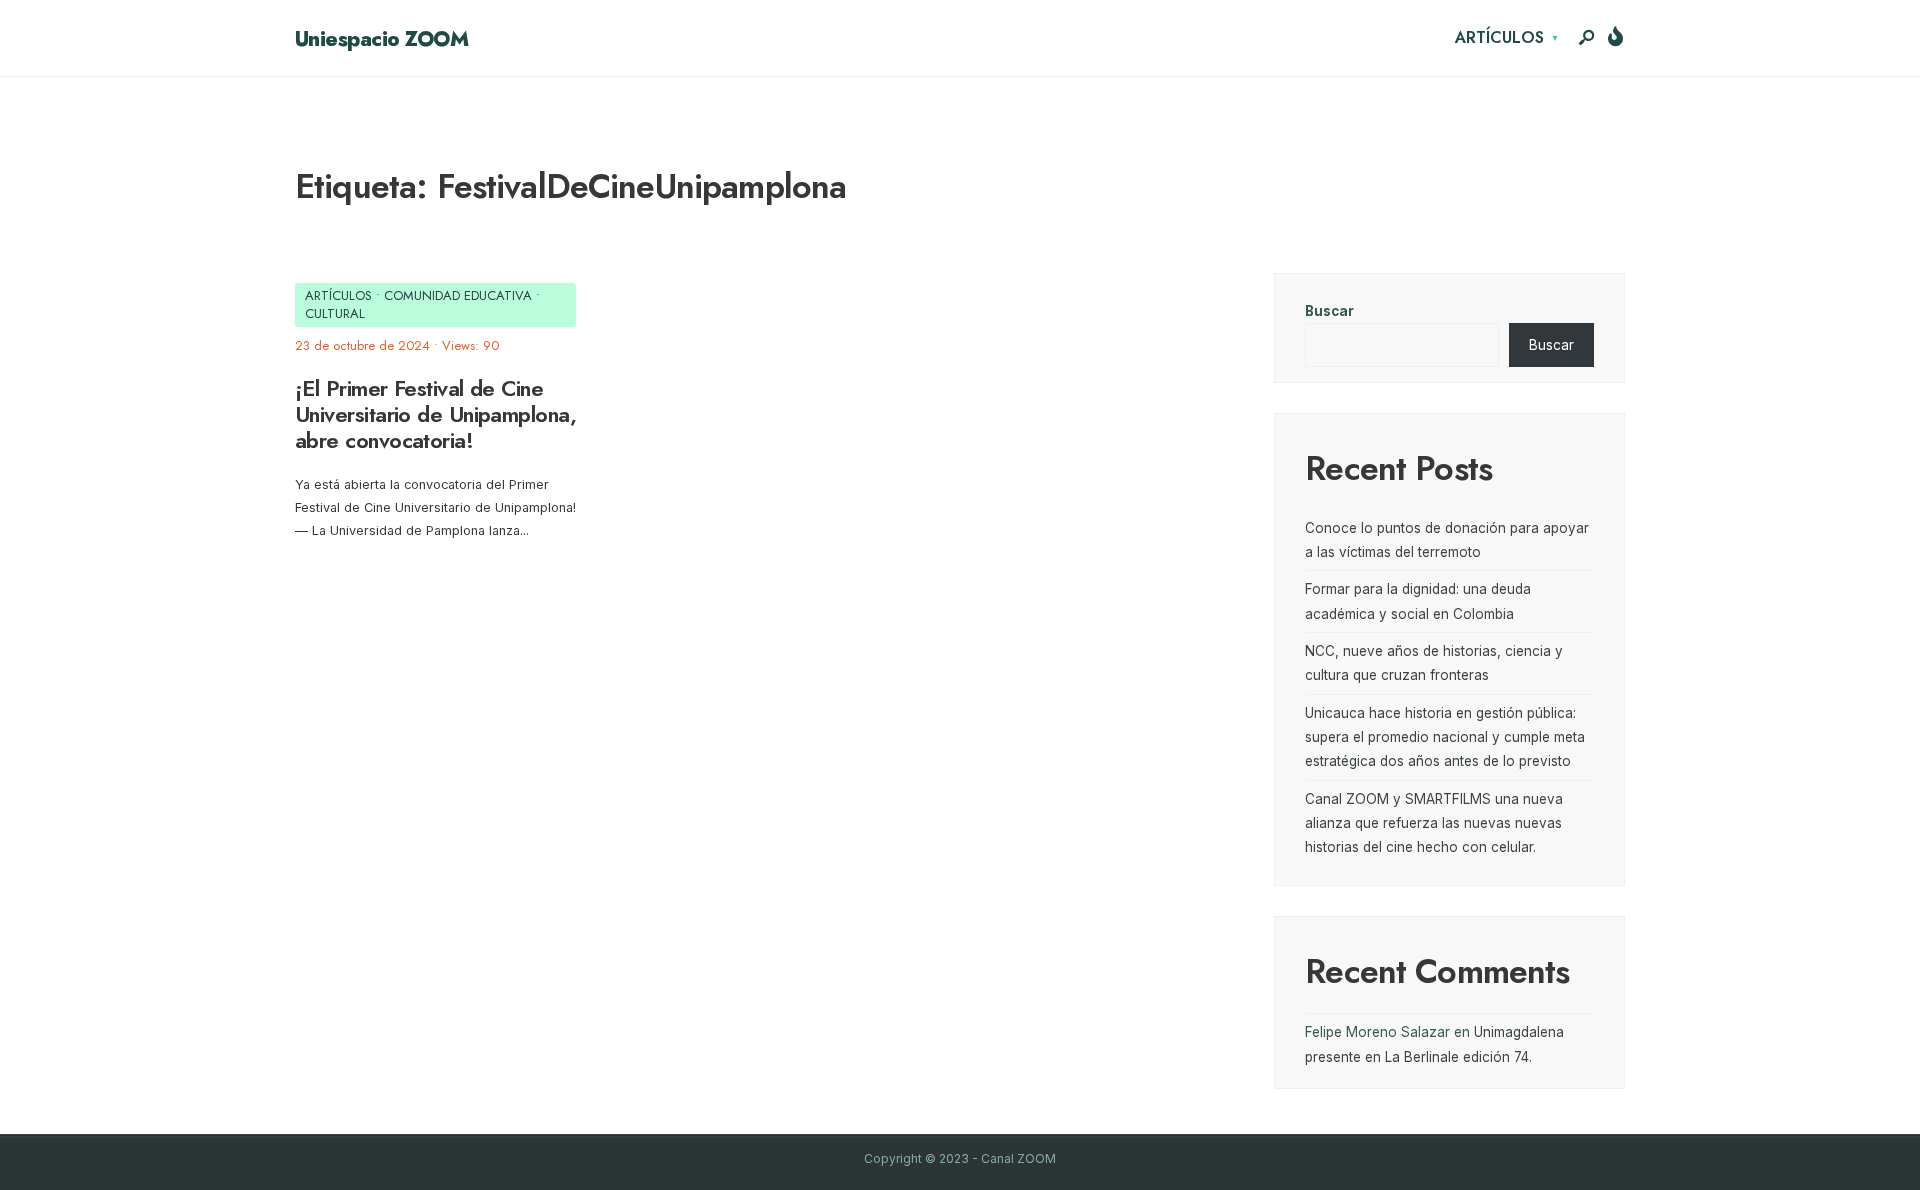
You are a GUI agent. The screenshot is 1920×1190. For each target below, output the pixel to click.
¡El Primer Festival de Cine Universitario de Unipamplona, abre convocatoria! (435, 414)
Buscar (1329, 311)
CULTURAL (335, 313)
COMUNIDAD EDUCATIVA (458, 295)
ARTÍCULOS (1499, 37)
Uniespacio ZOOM (381, 39)
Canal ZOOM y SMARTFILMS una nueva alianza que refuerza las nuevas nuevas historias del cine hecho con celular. (1434, 823)
